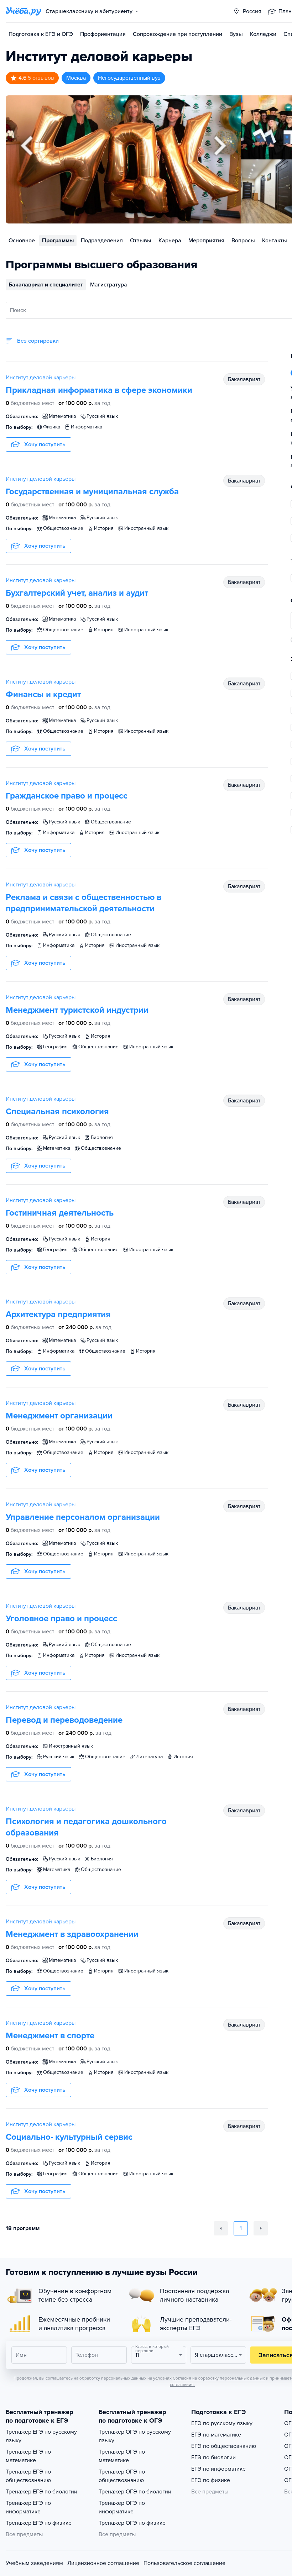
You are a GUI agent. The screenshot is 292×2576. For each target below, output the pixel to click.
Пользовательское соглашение (184, 2563)
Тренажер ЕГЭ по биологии (41, 2492)
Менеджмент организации (59, 1416)
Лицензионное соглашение (103, 2563)
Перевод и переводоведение (64, 1720)
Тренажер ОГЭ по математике (122, 2456)
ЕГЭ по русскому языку (222, 2423)
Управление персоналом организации (83, 1517)
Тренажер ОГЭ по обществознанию (122, 2476)
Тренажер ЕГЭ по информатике (28, 2507)
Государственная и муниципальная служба (92, 492)
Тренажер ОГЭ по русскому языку (135, 2436)
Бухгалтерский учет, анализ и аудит (77, 593)
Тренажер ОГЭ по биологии (135, 2492)
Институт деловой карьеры (41, 378)
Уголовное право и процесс (61, 1619)
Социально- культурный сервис (69, 2137)
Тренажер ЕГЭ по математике (28, 2456)
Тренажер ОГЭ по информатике (122, 2507)
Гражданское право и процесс (67, 796)
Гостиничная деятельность (60, 1213)
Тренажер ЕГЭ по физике (39, 2523)
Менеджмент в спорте (50, 2036)
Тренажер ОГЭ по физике (132, 2523)
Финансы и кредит (43, 694)
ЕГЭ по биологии (213, 2458)
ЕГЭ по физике (211, 2480)
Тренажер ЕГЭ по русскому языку (41, 2436)
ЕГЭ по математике (216, 2435)
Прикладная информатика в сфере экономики (99, 390)
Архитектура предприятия (58, 1314)
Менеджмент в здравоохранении (72, 1934)
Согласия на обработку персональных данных (219, 2378)
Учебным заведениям (34, 2563)
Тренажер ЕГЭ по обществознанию (28, 2476)
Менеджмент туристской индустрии (77, 1010)
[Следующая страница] (261, 2228)
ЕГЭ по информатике (218, 2469)
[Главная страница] (24, 11)
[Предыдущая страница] (221, 2228)
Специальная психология (57, 1111)
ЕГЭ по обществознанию (224, 2446)
